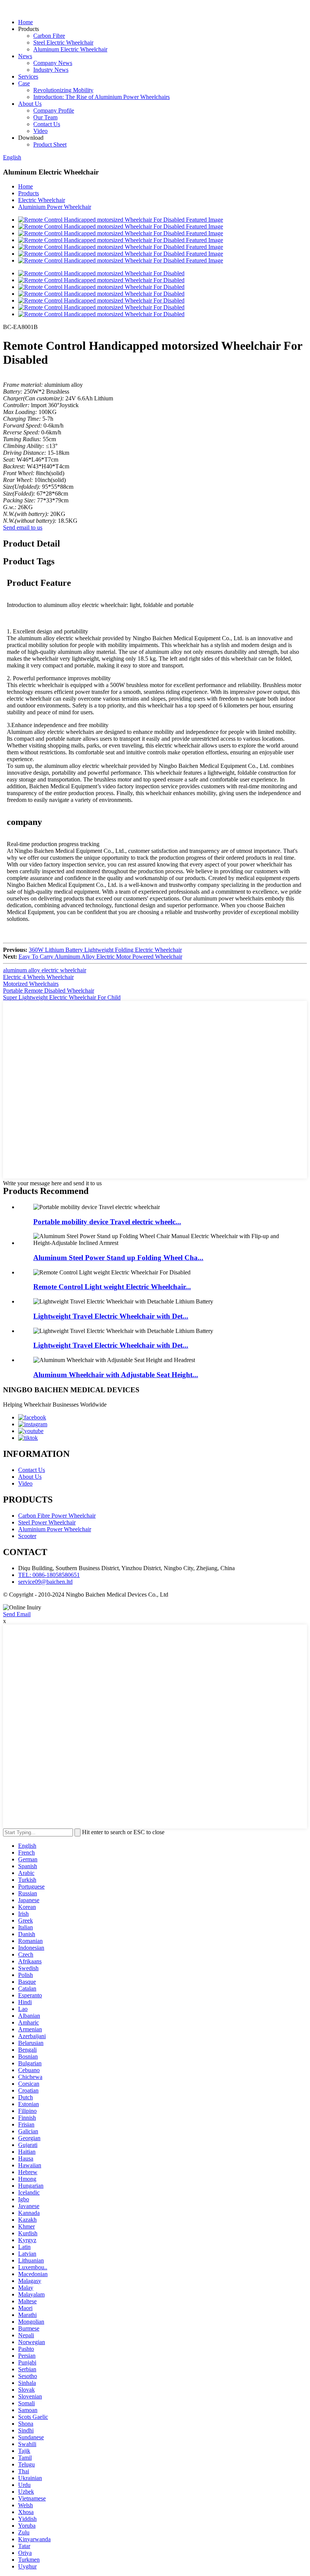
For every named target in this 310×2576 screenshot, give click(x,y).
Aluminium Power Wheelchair (55, 207)
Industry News (51, 70)
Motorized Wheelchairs (31, 984)
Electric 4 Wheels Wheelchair (38, 977)
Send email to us (23, 527)
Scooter (27, 1536)
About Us (30, 104)
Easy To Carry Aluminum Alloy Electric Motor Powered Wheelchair (100, 957)
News (25, 56)
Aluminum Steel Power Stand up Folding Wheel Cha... (118, 1258)
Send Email (17, 1614)
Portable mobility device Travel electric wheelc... (107, 1222)
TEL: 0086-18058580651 (49, 1575)
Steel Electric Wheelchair (63, 42)
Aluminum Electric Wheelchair (70, 49)
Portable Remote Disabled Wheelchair (49, 991)
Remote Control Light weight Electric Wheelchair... (112, 1287)
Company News (53, 63)
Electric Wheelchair (42, 200)
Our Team (45, 117)
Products (29, 193)
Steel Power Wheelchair (47, 1522)
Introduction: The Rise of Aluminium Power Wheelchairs (102, 97)
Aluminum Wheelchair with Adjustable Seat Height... (116, 1375)
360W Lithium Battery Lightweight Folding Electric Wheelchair (105, 950)
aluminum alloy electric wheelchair (45, 970)
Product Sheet (50, 144)
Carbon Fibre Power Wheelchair (57, 1516)
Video (40, 131)
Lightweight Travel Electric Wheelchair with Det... (111, 1316)
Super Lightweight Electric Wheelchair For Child (62, 997)
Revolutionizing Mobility (63, 90)
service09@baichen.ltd (45, 1582)
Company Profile (54, 110)
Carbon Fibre (49, 36)
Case (24, 83)
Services (28, 76)
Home (26, 22)
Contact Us (47, 124)
